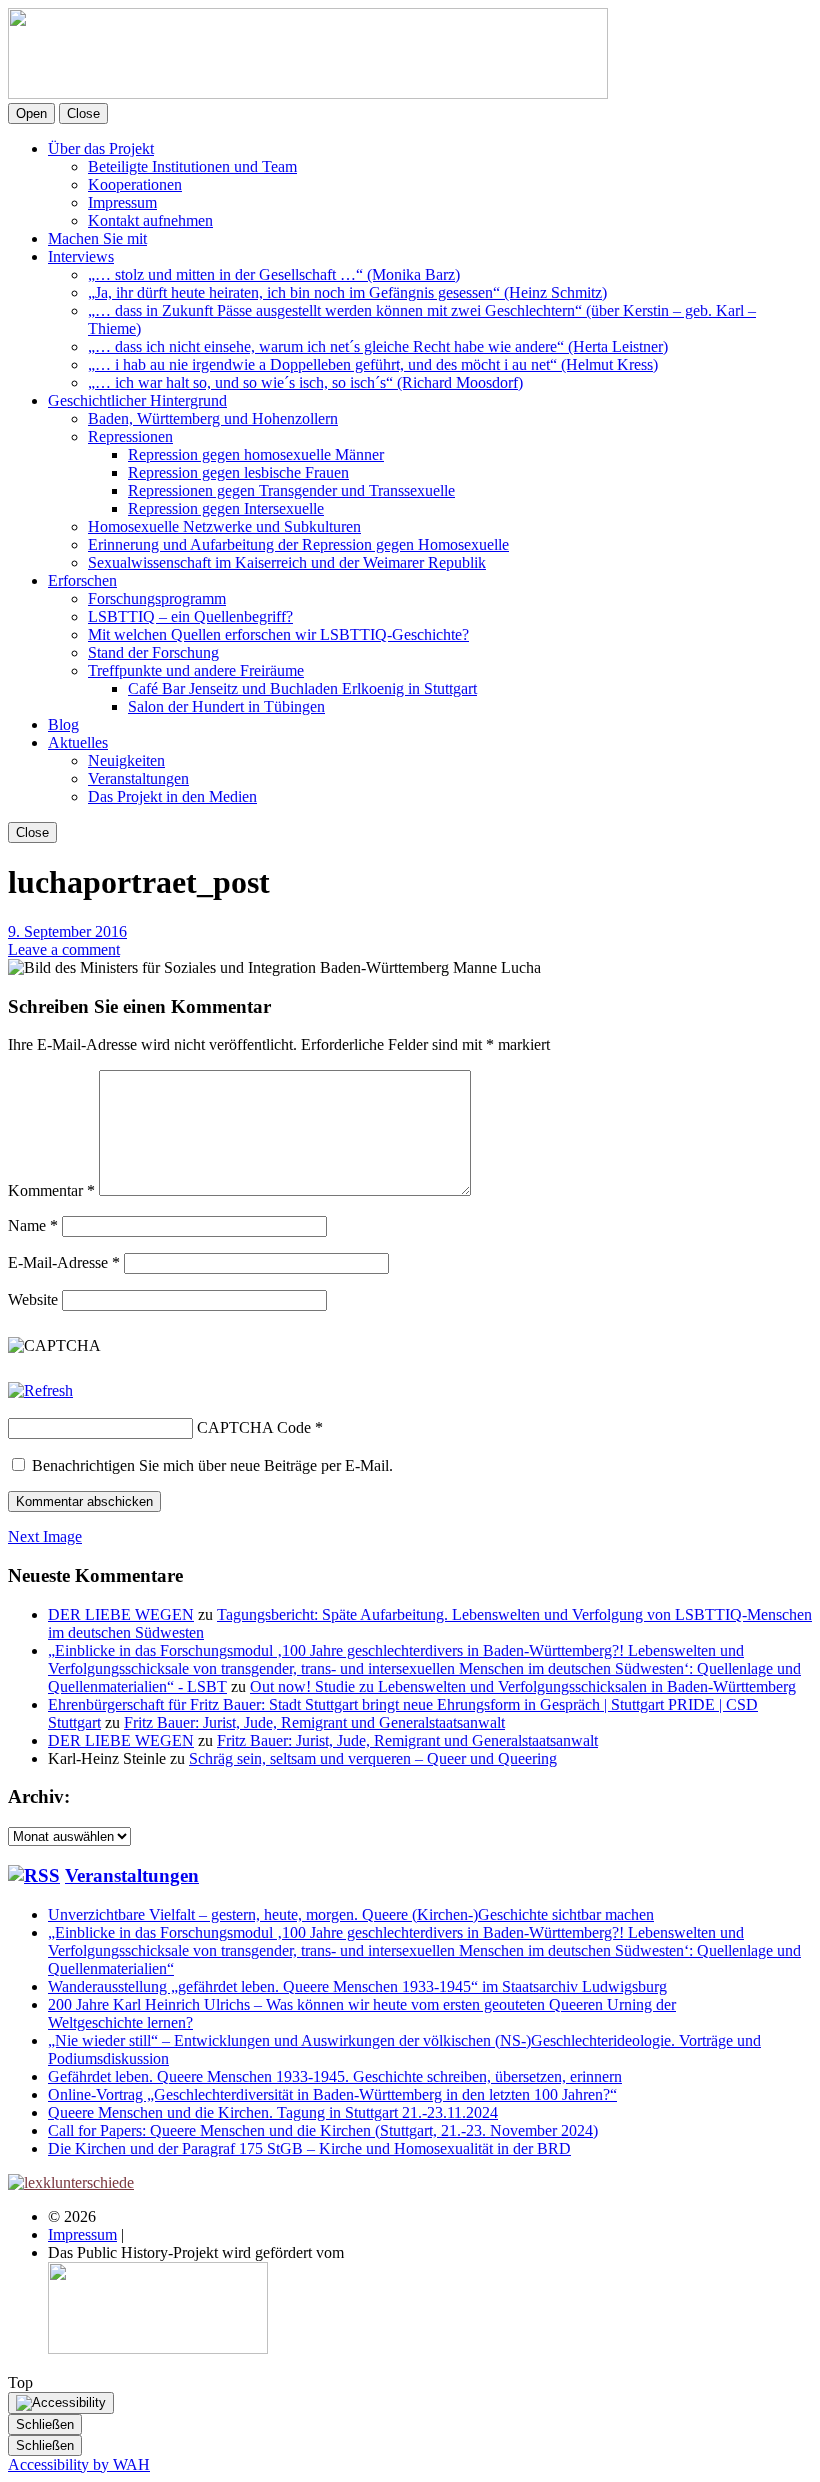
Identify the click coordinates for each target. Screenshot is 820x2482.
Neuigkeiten (126, 760)
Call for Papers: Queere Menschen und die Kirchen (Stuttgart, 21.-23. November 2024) (323, 2130)
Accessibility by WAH (79, 2464)
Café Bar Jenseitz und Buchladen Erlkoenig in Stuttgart (302, 688)
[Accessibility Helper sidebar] (61, 2403)
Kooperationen (135, 184)
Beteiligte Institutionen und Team (192, 166)
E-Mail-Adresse (64, 1262)
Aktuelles (78, 742)
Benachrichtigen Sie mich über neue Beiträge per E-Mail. (212, 1465)
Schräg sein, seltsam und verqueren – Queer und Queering (373, 1758)
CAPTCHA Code (254, 1427)
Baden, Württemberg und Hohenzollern (213, 418)
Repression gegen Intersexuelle (226, 508)
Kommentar (51, 1190)
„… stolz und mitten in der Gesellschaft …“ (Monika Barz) (274, 274)
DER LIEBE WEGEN (121, 1614)
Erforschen (82, 580)
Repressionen (130, 436)
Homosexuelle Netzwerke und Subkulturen (224, 526)
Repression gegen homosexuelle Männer (256, 454)
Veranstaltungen (138, 778)
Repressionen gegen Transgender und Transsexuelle (291, 490)
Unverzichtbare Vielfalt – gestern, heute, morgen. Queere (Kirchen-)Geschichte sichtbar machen (351, 1914)
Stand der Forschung (153, 652)
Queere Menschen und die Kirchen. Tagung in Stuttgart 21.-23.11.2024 (273, 2112)
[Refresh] (40, 1390)
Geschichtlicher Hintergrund (137, 400)
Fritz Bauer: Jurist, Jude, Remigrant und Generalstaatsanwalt (314, 1722)
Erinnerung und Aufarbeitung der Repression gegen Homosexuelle (298, 544)
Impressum (122, 202)
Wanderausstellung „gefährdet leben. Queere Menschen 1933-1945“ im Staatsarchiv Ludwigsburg (357, 1986)
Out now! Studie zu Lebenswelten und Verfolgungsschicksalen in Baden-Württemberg (523, 1686)
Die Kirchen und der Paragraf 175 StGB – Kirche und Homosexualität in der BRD (309, 2148)
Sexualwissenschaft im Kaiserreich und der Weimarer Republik (287, 562)
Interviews (81, 256)
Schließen (45, 2424)
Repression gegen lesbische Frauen (238, 472)
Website (33, 1299)
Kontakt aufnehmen (150, 220)
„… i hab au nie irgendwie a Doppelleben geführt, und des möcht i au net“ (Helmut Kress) (373, 364)
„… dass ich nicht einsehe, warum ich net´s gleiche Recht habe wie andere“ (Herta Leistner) (378, 346)
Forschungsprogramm (157, 598)
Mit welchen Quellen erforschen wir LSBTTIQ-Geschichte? (278, 634)
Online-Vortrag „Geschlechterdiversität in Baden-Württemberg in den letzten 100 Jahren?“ (332, 2094)
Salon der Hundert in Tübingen (226, 706)
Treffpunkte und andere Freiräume (196, 670)
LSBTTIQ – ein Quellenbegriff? (190, 616)
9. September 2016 (67, 931)
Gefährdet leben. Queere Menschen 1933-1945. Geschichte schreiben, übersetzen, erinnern (335, 2076)
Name (33, 1225)
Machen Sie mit (97, 238)
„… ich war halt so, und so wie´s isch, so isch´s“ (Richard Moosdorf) (305, 382)
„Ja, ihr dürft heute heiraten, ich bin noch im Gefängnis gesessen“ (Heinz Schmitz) (347, 292)
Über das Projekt (101, 148)
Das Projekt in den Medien (172, 796)
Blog (63, 724)
